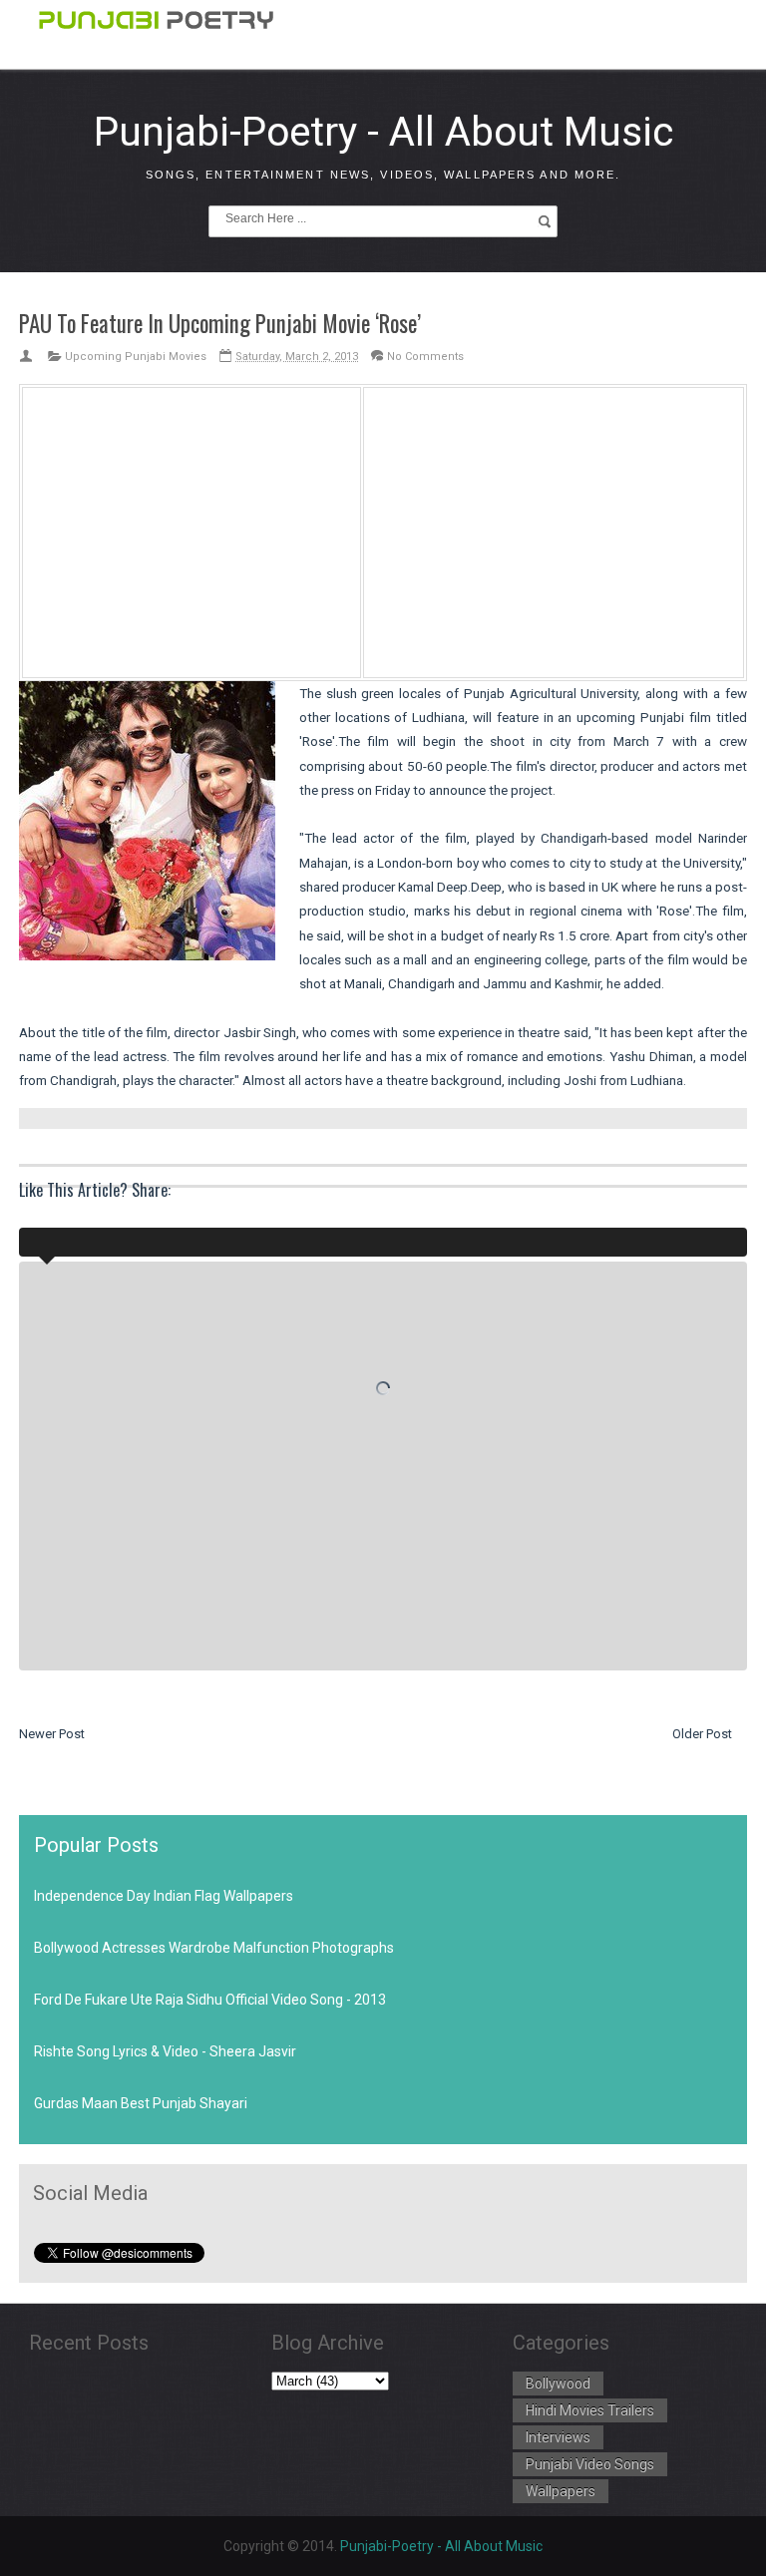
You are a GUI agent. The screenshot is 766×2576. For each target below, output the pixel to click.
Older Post (702, 1734)
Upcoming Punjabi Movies (136, 357)
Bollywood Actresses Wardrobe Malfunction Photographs (214, 1948)
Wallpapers (561, 2491)
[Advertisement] (191, 529)
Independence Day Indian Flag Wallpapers (164, 1896)
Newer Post (52, 1734)
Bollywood (558, 2384)
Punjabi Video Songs (590, 2464)
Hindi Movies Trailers (590, 2410)
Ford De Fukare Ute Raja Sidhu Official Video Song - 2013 (210, 2000)
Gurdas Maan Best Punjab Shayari (141, 2103)
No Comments (425, 357)
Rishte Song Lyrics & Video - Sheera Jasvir (165, 2051)
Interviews (558, 2437)
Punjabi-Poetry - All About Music (383, 132)
